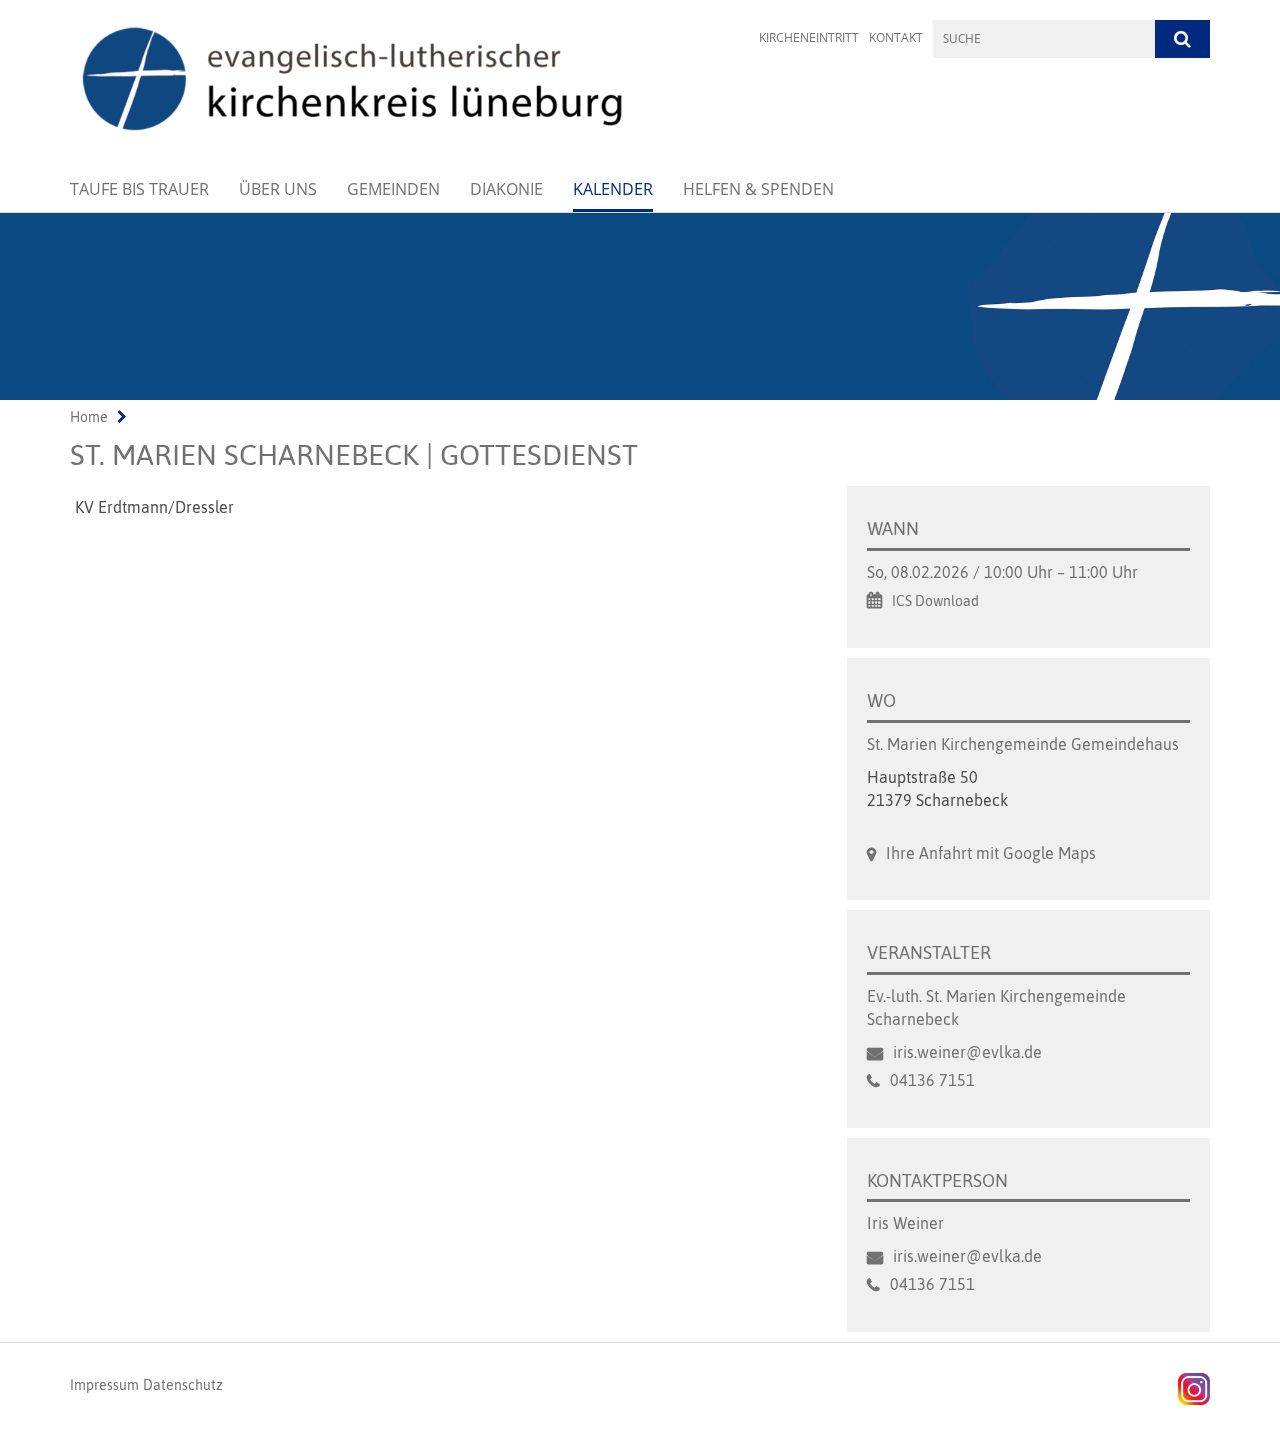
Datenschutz (183, 1385)
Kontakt (896, 37)
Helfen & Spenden (758, 189)
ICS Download (935, 601)
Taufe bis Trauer (139, 189)
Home (89, 417)
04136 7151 (932, 1080)
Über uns (278, 189)
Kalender (613, 189)
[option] (640, 306)
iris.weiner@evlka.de (967, 1052)
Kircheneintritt (809, 37)
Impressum (104, 1385)
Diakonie (506, 189)
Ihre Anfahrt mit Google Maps (991, 853)
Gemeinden (393, 189)
